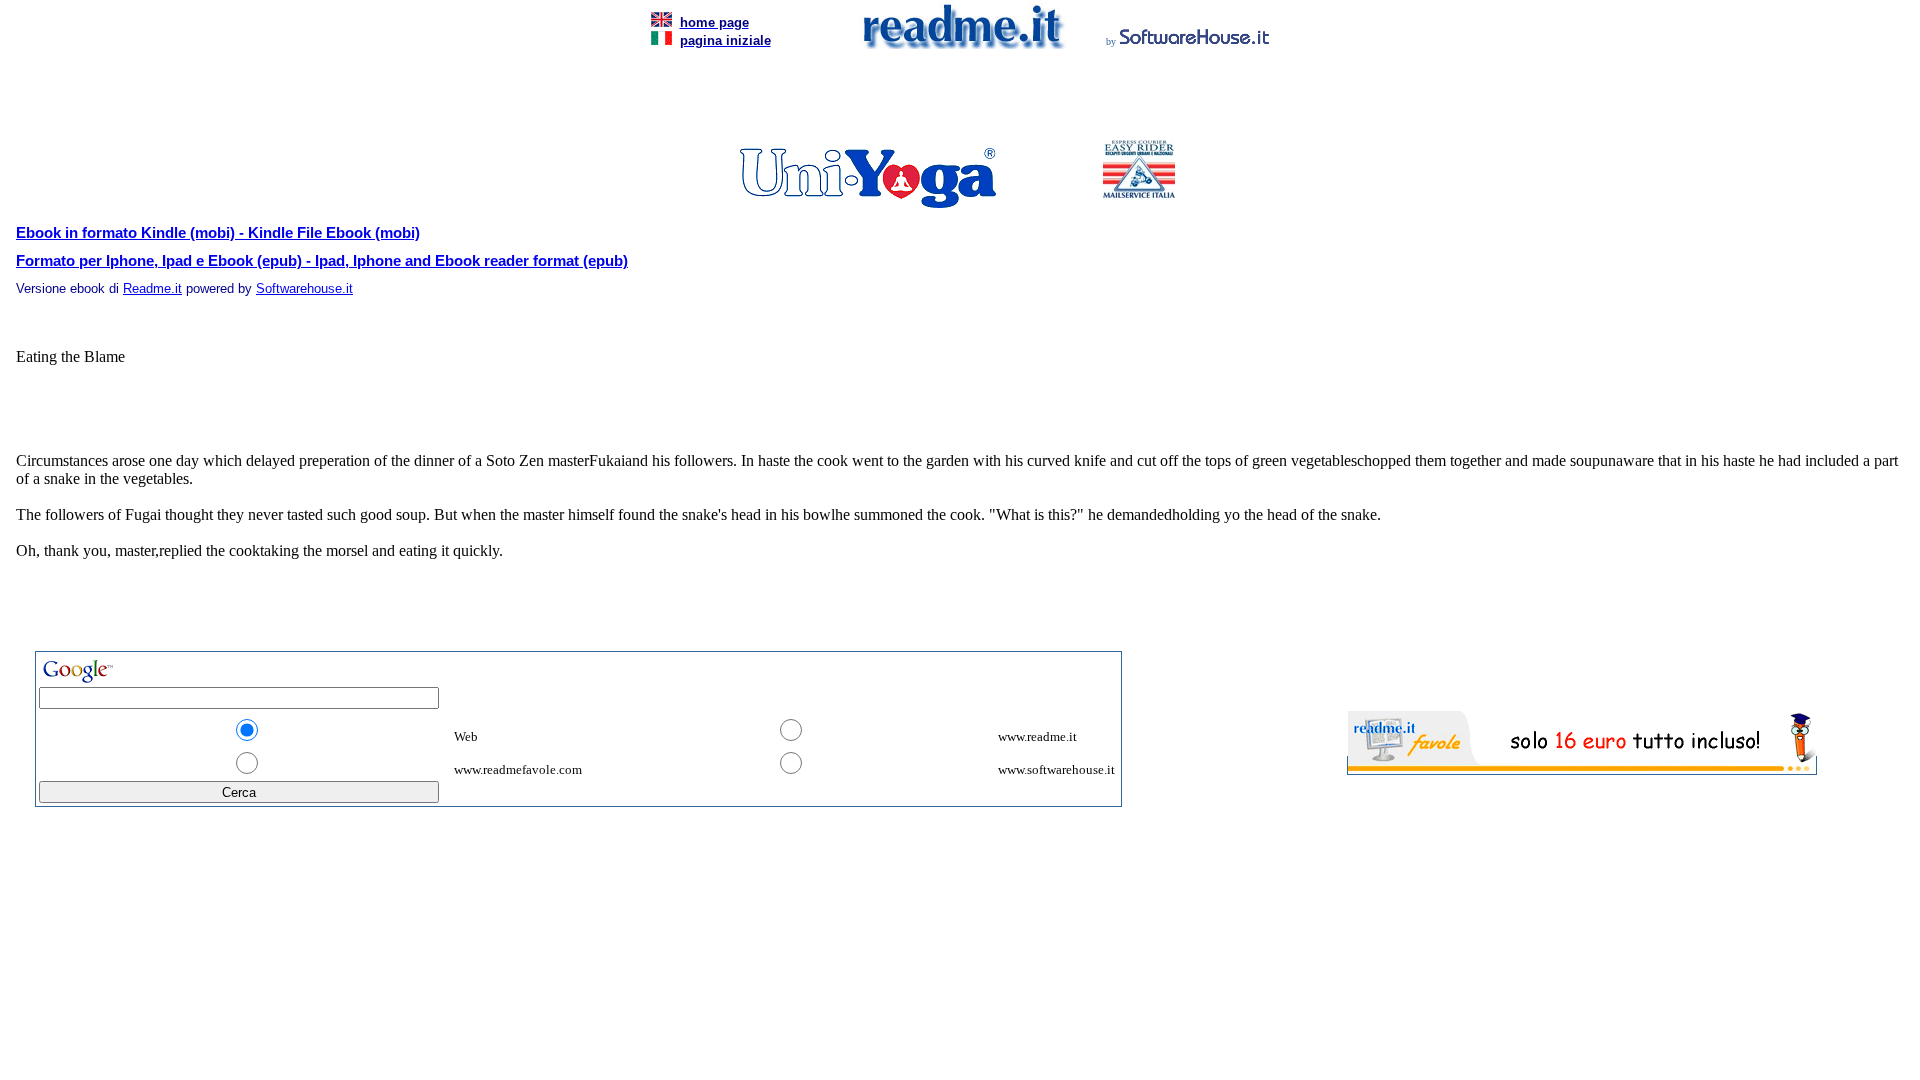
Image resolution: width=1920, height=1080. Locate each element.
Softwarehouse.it (304, 288)
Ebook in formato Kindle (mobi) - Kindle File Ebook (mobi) (218, 233)
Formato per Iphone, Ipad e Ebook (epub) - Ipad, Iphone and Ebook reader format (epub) (322, 261)
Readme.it (152, 288)
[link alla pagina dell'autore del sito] (1195, 39)
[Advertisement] (956, 100)
